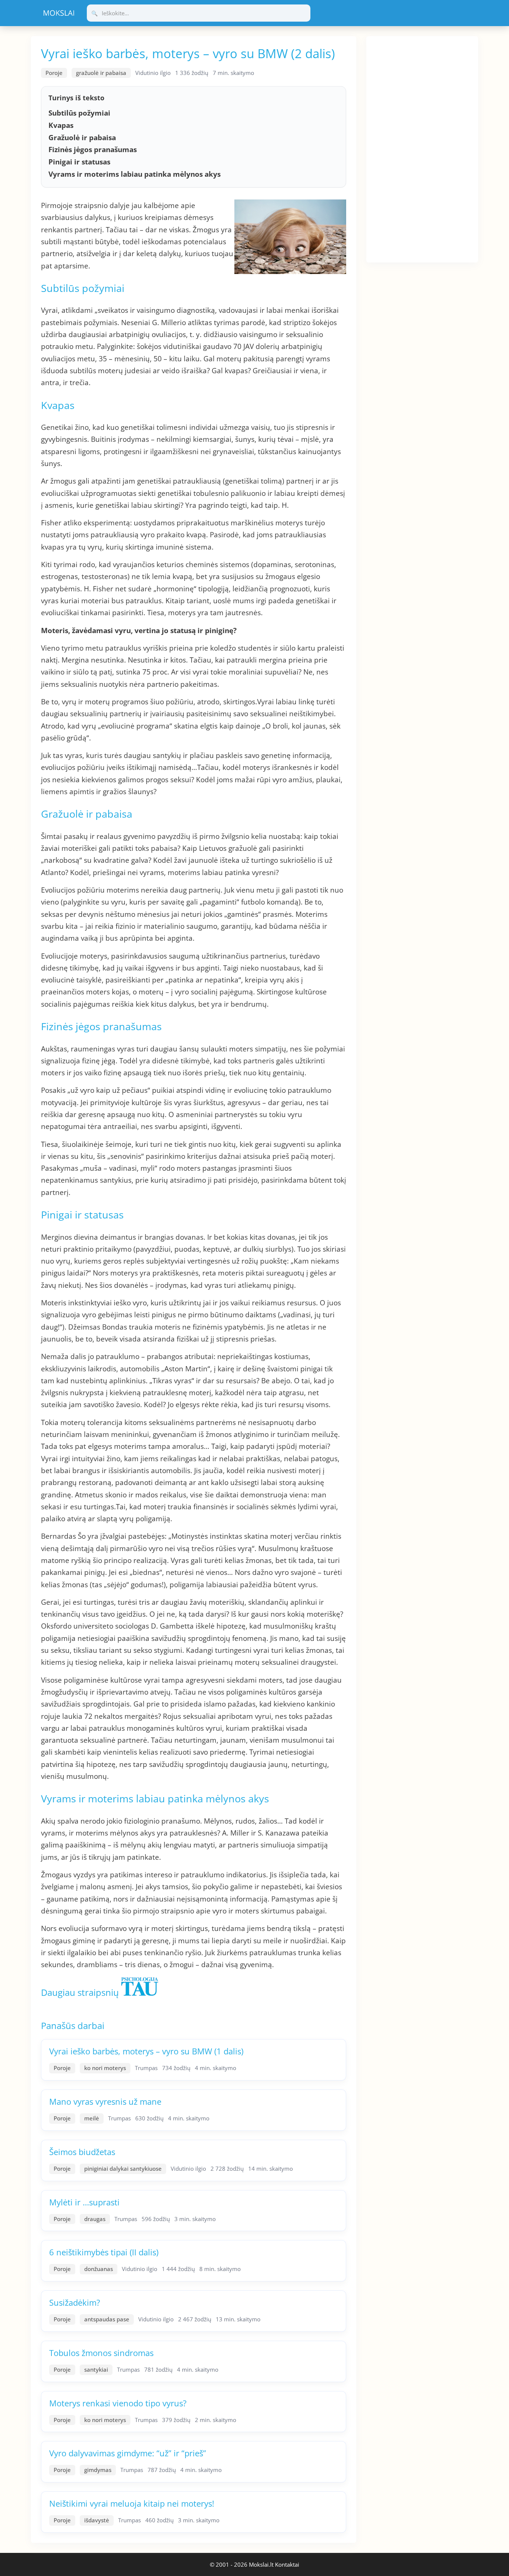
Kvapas (61, 125)
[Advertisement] (422, 148)
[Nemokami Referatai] (59, 13)
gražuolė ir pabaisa (101, 73)
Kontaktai (287, 2564)
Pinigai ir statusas (79, 162)
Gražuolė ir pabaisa (82, 138)
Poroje (54, 73)
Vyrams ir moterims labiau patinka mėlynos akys (135, 174)
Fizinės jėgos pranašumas (93, 150)
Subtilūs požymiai (79, 113)
